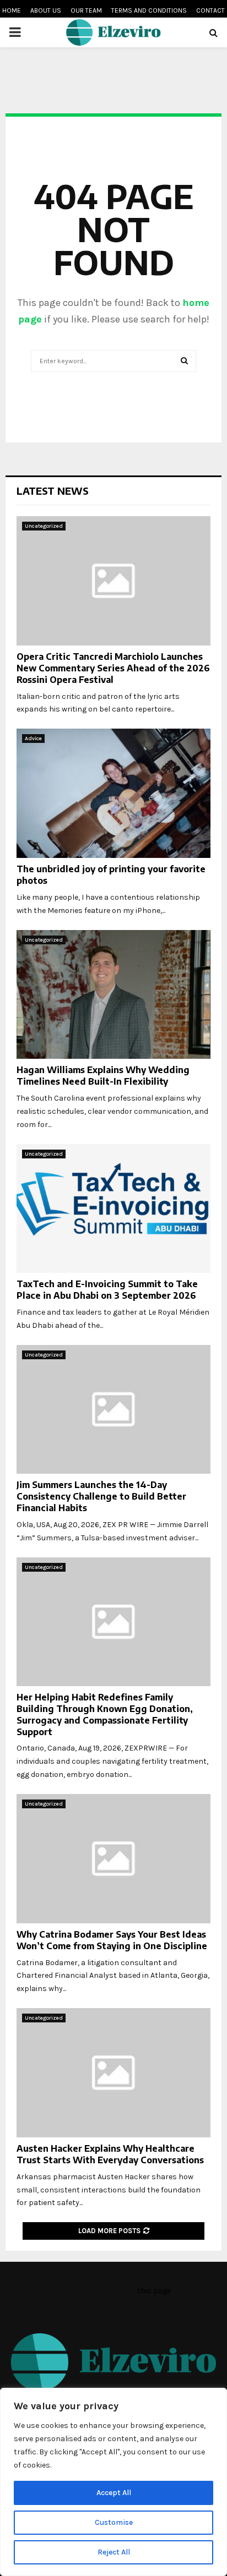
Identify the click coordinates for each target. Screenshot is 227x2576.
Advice (33, 739)
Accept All (114, 2493)
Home (12, 10)
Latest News (53, 491)
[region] (113, 2482)
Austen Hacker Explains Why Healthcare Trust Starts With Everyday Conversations (110, 2154)
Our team (86, 10)
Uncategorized (44, 526)
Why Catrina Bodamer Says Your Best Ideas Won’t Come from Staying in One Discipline (112, 1940)
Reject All (114, 2552)
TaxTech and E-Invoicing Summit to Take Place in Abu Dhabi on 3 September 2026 (107, 1290)
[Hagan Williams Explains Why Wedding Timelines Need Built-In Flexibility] (113, 995)
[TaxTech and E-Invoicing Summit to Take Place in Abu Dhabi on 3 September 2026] (113, 1209)
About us (46, 10)
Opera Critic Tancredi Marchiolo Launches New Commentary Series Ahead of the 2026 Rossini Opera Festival (113, 668)
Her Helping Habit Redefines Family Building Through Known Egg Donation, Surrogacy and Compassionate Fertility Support (105, 1714)
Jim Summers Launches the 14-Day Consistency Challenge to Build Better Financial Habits (101, 1496)
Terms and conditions (149, 10)
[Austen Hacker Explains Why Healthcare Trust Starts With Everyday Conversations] (113, 2073)
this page (154, 2291)
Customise (114, 2522)
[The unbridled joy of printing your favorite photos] (113, 793)
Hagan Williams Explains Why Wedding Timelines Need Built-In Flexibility (103, 1076)
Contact (210, 10)
